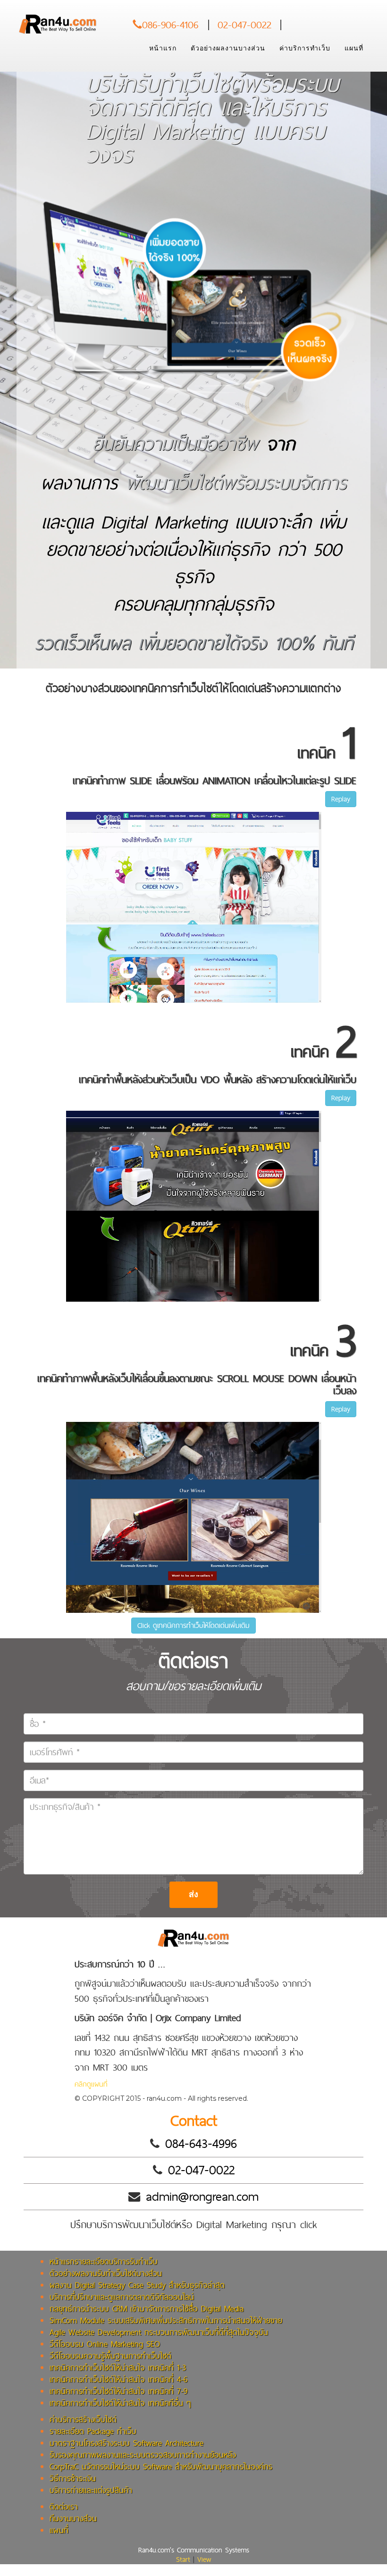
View (204, 2559)
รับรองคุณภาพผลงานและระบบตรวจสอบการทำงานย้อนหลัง (143, 2455)
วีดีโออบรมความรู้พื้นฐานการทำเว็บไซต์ (110, 2356)
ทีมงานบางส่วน (73, 2518)
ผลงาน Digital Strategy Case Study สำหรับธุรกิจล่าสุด (137, 2285)
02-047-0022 (244, 25)
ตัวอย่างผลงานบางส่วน (228, 48)
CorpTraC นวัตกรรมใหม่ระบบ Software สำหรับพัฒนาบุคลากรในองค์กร (161, 2466)
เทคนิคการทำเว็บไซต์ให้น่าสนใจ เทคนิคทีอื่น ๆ (120, 2403)
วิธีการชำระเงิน (73, 2478)
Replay (341, 799)
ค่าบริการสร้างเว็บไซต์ (83, 2419)
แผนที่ (354, 48)
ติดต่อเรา (64, 2506)
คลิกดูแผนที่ (91, 2084)
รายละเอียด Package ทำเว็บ (93, 2431)
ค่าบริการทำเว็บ (305, 48)
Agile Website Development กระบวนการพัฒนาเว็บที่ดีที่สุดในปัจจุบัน (159, 2332)
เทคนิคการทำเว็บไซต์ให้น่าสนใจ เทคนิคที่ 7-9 (118, 2391)
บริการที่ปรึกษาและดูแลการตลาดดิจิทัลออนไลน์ (122, 2297)
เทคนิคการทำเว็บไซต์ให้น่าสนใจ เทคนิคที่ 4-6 (118, 2379)
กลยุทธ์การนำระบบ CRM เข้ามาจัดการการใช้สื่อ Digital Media (147, 2308)
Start (183, 2559)
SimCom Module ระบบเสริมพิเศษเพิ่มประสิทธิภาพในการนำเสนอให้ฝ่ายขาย (166, 2320)
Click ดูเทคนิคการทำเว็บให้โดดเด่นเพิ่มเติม (193, 1625)
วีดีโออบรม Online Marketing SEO (105, 2344)
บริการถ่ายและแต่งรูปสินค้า (91, 2490)
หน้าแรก (163, 48)
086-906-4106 (172, 25)
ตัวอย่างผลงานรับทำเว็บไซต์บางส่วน (106, 2273)
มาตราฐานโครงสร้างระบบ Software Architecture (126, 2443)
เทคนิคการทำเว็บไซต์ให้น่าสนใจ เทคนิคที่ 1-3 (118, 2367)
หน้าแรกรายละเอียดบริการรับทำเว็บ (104, 2261)
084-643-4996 (201, 2143)
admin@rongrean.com (202, 2196)
